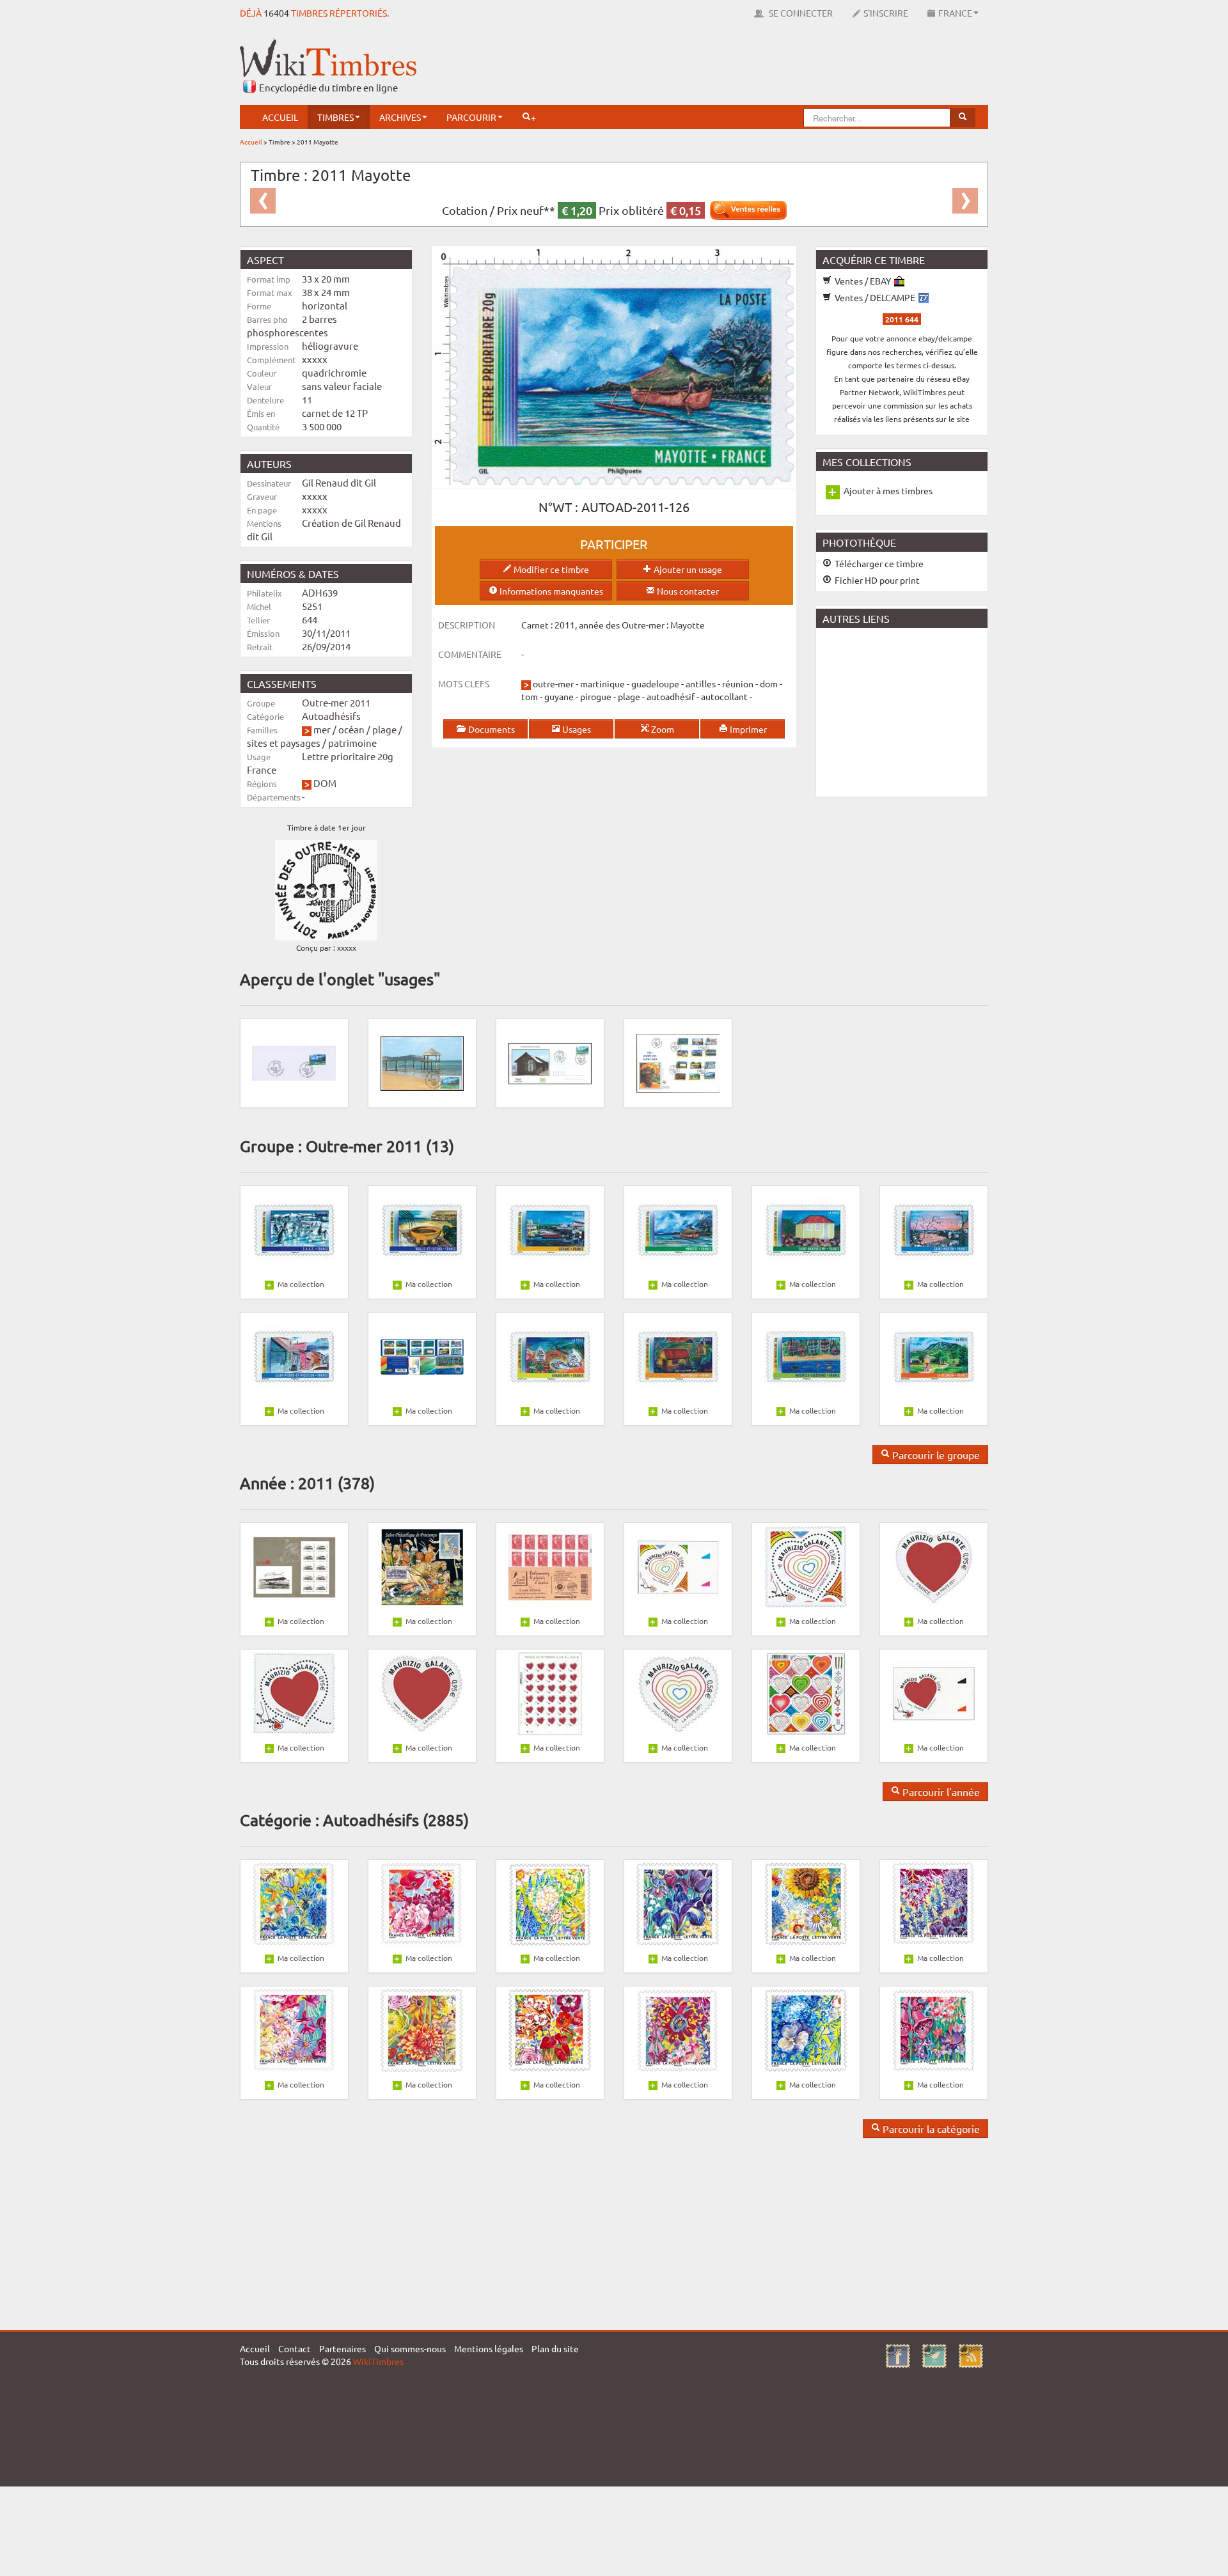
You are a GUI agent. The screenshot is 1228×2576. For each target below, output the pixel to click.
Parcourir (471, 117)
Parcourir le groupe (935, 1455)
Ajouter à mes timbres (888, 490)
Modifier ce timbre (550, 569)
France (955, 13)
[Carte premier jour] (422, 1062)
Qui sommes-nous (410, 2348)
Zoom (662, 729)
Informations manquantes (550, 591)
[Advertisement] (755, 67)
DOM (325, 783)
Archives (400, 117)
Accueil (280, 117)
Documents (491, 729)
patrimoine (352, 743)
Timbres (335, 117)
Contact (295, 2348)
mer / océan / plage (355, 729)
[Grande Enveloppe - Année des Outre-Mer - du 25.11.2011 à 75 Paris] (678, 1062)
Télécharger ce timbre (878, 563)
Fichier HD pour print (876, 580)
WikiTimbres (378, 2361)
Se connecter (800, 13)
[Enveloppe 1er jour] (550, 1062)
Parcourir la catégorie (930, 2128)
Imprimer (747, 729)
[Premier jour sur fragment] (294, 1062)
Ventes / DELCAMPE (875, 297)
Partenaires (342, 2348)
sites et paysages (284, 743)
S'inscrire (886, 13)
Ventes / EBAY (863, 281)
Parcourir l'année (940, 1791)
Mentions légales (489, 2348)
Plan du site (555, 2348)
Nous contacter (687, 591)
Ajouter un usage (687, 569)
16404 (276, 13)
